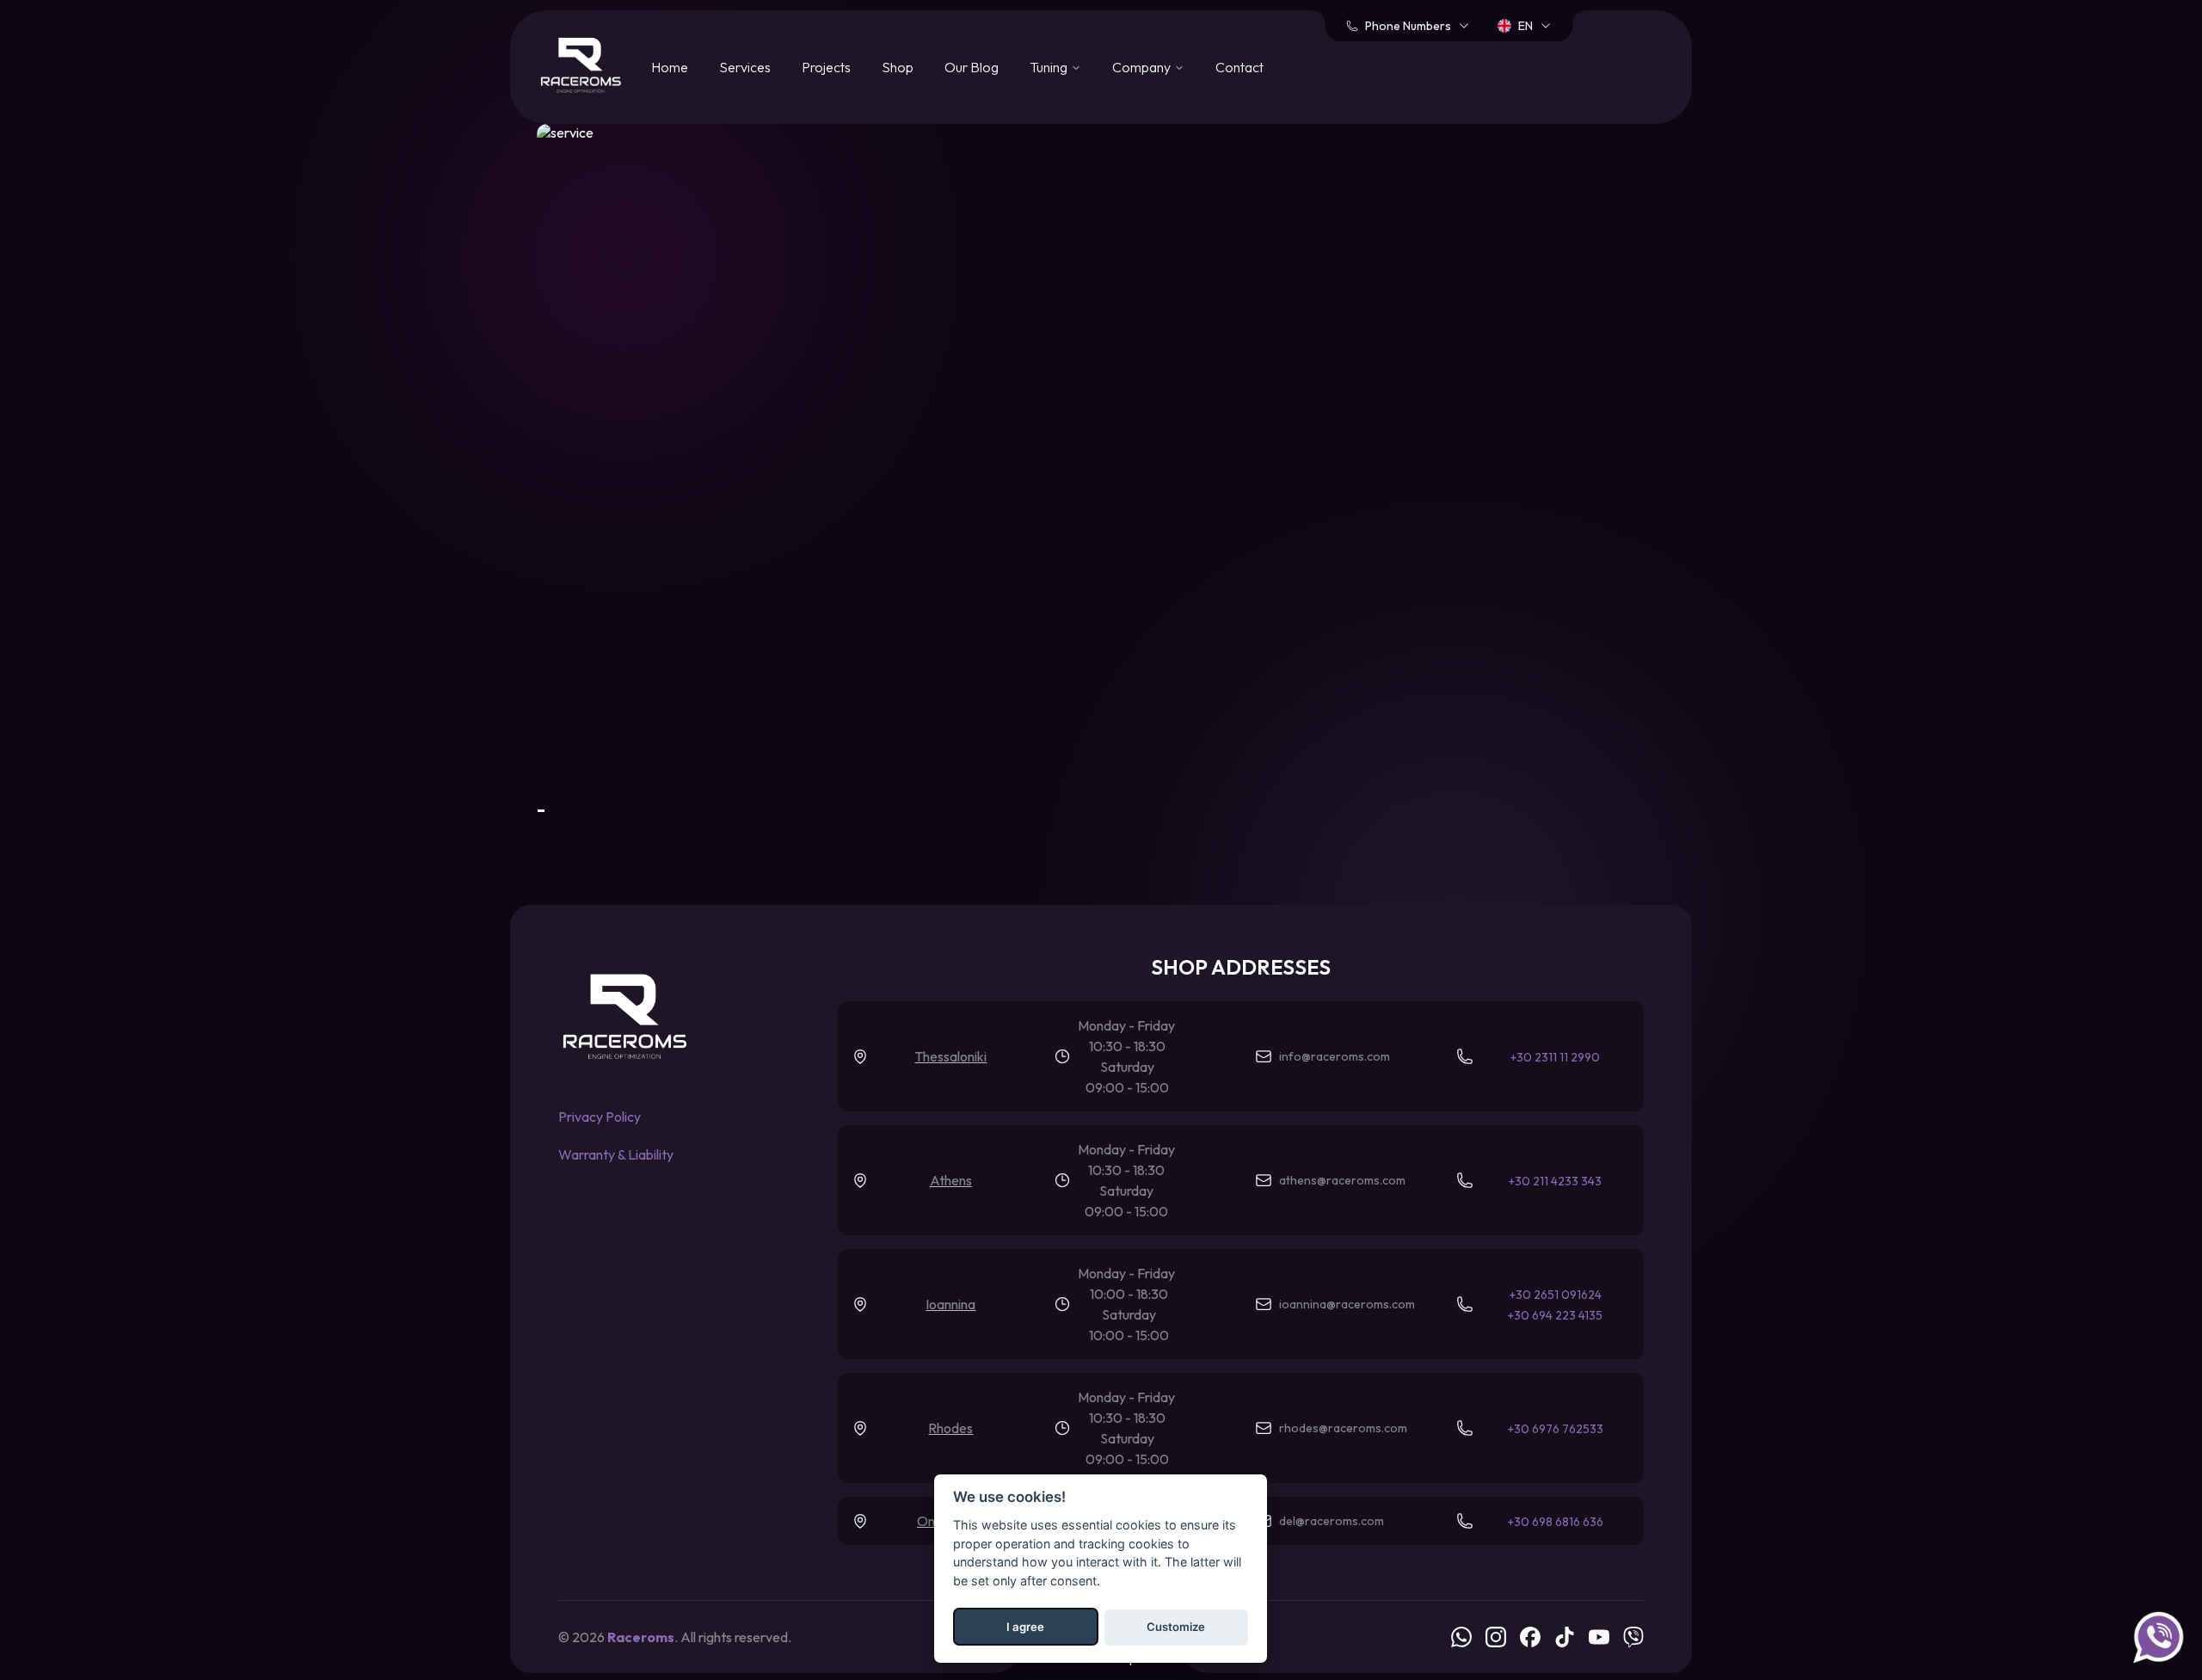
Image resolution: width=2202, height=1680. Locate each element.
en (1525, 26)
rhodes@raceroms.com (1343, 1428)
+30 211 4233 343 (1555, 1181)
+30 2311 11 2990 (1555, 1057)
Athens (951, 1180)
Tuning (1049, 67)
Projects (826, 67)
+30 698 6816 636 (1556, 1522)
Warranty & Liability (616, 1154)
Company (1141, 67)
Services (745, 67)
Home (670, 67)
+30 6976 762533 (1556, 1429)
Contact (1239, 67)
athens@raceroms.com (1342, 1180)
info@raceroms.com (1335, 1056)
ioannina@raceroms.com (1347, 1304)
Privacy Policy (600, 1117)
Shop (898, 67)
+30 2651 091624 (1556, 1295)
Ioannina (950, 1304)
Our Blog (972, 67)
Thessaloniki (950, 1056)
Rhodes (950, 1428)
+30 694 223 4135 (1555, 1315)
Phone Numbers (1408, 26)
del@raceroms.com (1332, 1521)
